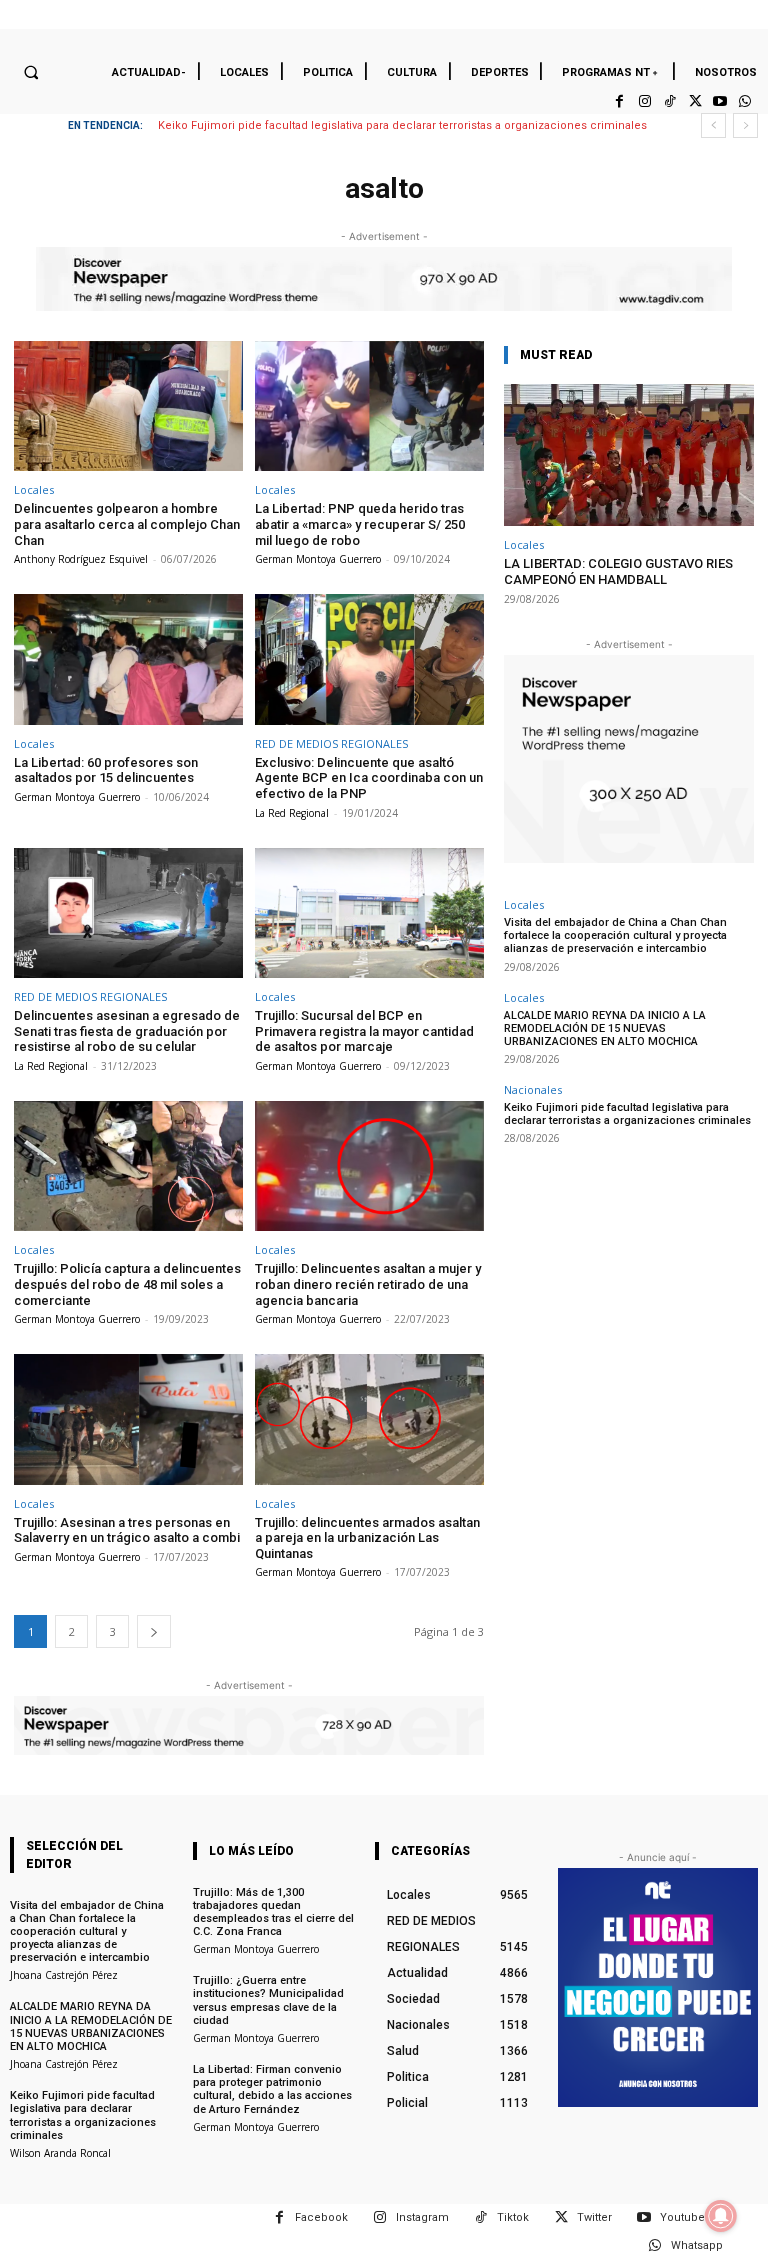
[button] (31, 72)
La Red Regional (292, 813)
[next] (745, 125)
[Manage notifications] (721, 2216)
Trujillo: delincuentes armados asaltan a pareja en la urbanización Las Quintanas (367, 1538)
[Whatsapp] (745, 101)
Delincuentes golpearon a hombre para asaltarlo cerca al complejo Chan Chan (127, 524)
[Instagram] (644, 101)
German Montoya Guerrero (318, 559)
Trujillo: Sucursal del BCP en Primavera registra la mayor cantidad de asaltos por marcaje (364, 1031)
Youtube (682, 2217)
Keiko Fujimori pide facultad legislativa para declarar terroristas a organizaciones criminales (402, 125)
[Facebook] (619, 101)
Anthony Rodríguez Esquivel (81, 559)
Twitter (594, 2217)
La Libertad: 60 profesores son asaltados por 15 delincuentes (106, 770)
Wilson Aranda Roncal (60, 2153)
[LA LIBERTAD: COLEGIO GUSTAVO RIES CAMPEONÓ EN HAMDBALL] (629, 455)
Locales (34, 489)
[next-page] (154, 1631)
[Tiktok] (669, 101)
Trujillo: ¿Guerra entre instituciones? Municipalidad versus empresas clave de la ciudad (268, 2000)
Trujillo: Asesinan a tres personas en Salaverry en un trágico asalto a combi (127, 1530)
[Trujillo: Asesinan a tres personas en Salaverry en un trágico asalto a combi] (128, 1419)
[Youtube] (720, 101)
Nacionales (533, 1089)
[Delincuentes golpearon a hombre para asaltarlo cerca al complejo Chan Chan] (128, 406)
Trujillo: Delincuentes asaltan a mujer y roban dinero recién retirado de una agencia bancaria (368, 1284)
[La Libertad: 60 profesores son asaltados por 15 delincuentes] (128, 659)
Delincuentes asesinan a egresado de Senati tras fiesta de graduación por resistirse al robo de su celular (127, 1031)
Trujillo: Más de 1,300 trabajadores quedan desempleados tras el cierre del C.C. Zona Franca (273, 1912)
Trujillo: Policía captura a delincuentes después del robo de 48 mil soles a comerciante (127, 1284)
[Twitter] (694, 101)
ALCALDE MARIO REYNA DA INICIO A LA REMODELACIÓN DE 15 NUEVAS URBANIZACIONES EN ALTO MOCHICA (605, 1028)
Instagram (422, 2217)
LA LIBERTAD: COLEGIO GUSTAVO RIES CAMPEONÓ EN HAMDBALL (618, 571)
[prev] (713, 125)
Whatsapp (697, 2245)
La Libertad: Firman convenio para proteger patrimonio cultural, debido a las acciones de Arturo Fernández (272, 2089)
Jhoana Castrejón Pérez (64, 1975)
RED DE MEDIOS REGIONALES (331, 743)
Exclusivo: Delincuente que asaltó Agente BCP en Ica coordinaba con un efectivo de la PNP (369, 778)
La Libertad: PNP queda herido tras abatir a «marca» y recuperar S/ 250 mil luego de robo (360, 524)
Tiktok (513, 2217)
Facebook (321, 2217)
